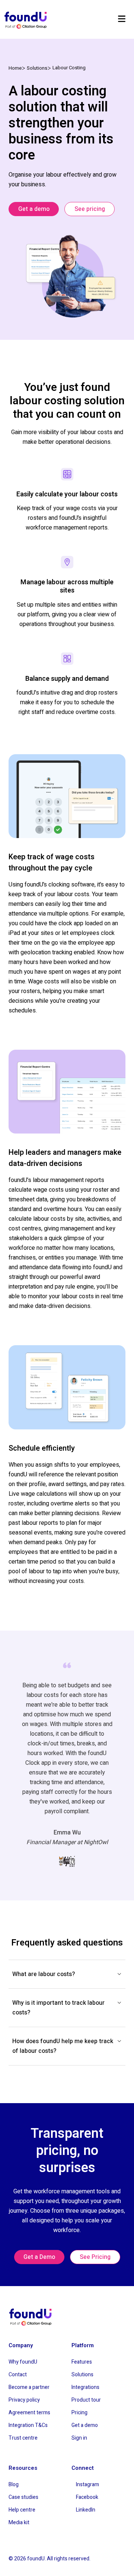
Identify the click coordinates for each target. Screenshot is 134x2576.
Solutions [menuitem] (82, 2375)
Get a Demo (39, 2257)
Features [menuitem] (82, 2362)
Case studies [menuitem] (23, 2497)
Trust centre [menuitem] (23, 2438)
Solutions (37, 68)
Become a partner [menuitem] (29, 2387)
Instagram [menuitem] (87, 2485)
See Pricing (95, 2257)
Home (15, 68)
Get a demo (34, 209)
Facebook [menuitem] (87, 2497)
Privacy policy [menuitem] (24, 2400)
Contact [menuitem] (18, 2375)
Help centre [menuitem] (22, 2510)
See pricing (90, 209)
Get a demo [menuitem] (85, 2425)
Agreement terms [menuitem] (29, 2413)
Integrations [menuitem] (85, 2387)
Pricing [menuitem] (79, 2413)
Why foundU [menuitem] (23, 2362)
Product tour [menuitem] (86, 2400)
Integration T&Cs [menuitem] (28, 2425)
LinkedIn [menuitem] (86, 2510)
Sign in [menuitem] (79, 2438)
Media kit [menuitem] (19, 2523)
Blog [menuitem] (14, 2485)
